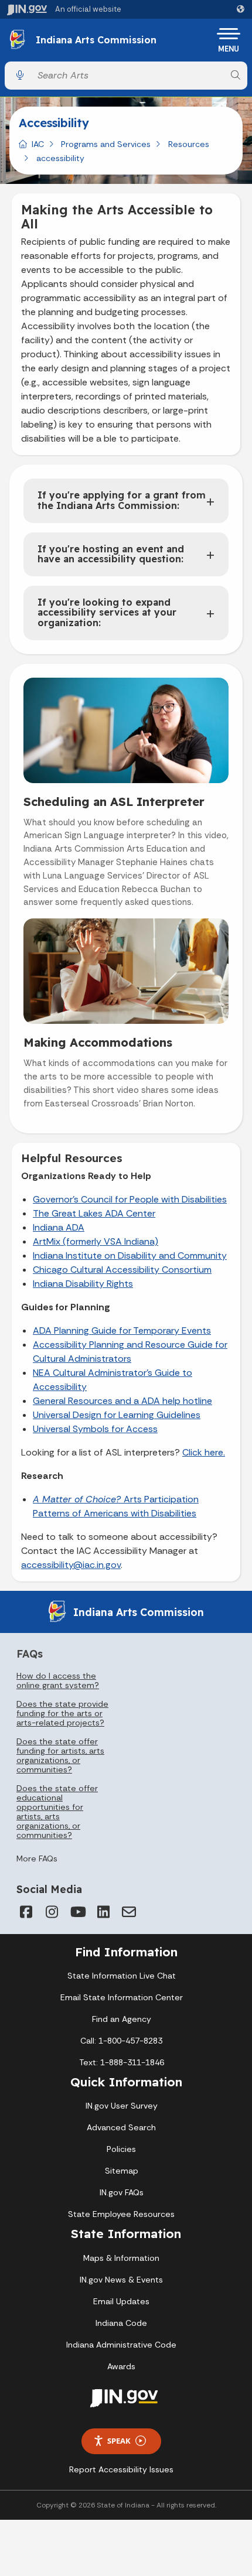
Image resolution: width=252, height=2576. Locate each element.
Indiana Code (121, 2323)
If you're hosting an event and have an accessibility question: (111, 554)
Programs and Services (106, 144)
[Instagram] (52, 1912)
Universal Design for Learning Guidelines (117, 1415)
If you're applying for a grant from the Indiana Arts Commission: (122, 500)
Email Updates (121, 2301)
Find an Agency (122, 2019)
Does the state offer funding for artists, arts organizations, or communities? (60, 1755)
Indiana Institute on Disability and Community (130, 1255)
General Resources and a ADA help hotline (122, 1401)
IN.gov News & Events (121, 2280)
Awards (121, 2366)
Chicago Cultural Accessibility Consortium (122, 1270)
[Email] (129, 1912)
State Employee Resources (121, 2214)
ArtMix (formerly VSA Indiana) (96, 1241)
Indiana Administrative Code (121, 2345)
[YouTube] (77, 1912)
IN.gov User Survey (122, 2106)
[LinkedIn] (103, 1912)
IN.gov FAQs (122, 2192)
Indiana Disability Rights (83, 1284)
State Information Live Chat (122, 1976)
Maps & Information (121, 2258)
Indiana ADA (59, 1227)
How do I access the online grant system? (58, 1680)
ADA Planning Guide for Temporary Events (122, 1330)
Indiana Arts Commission (96, 40)
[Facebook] (26, 1912)
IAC (38, 144)
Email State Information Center (122, 1997)
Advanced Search (121, 2127)
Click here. (204, 1452)
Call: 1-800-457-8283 (121, 2041)
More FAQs (37, 1858)
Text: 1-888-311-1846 (122, 2062)
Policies (121, 2149)
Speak (119, 2441)
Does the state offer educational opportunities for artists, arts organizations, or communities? (57, 1812)
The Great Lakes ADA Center (94, 1213)
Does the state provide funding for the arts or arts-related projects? (62, 1713)
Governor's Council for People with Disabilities (130, 1199)
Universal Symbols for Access (95, 1429)
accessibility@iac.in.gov (71, 1565)
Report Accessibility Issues (121, 2469)
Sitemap (122, 2171)
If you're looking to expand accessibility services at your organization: (107, 612)
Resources (189, 144)
